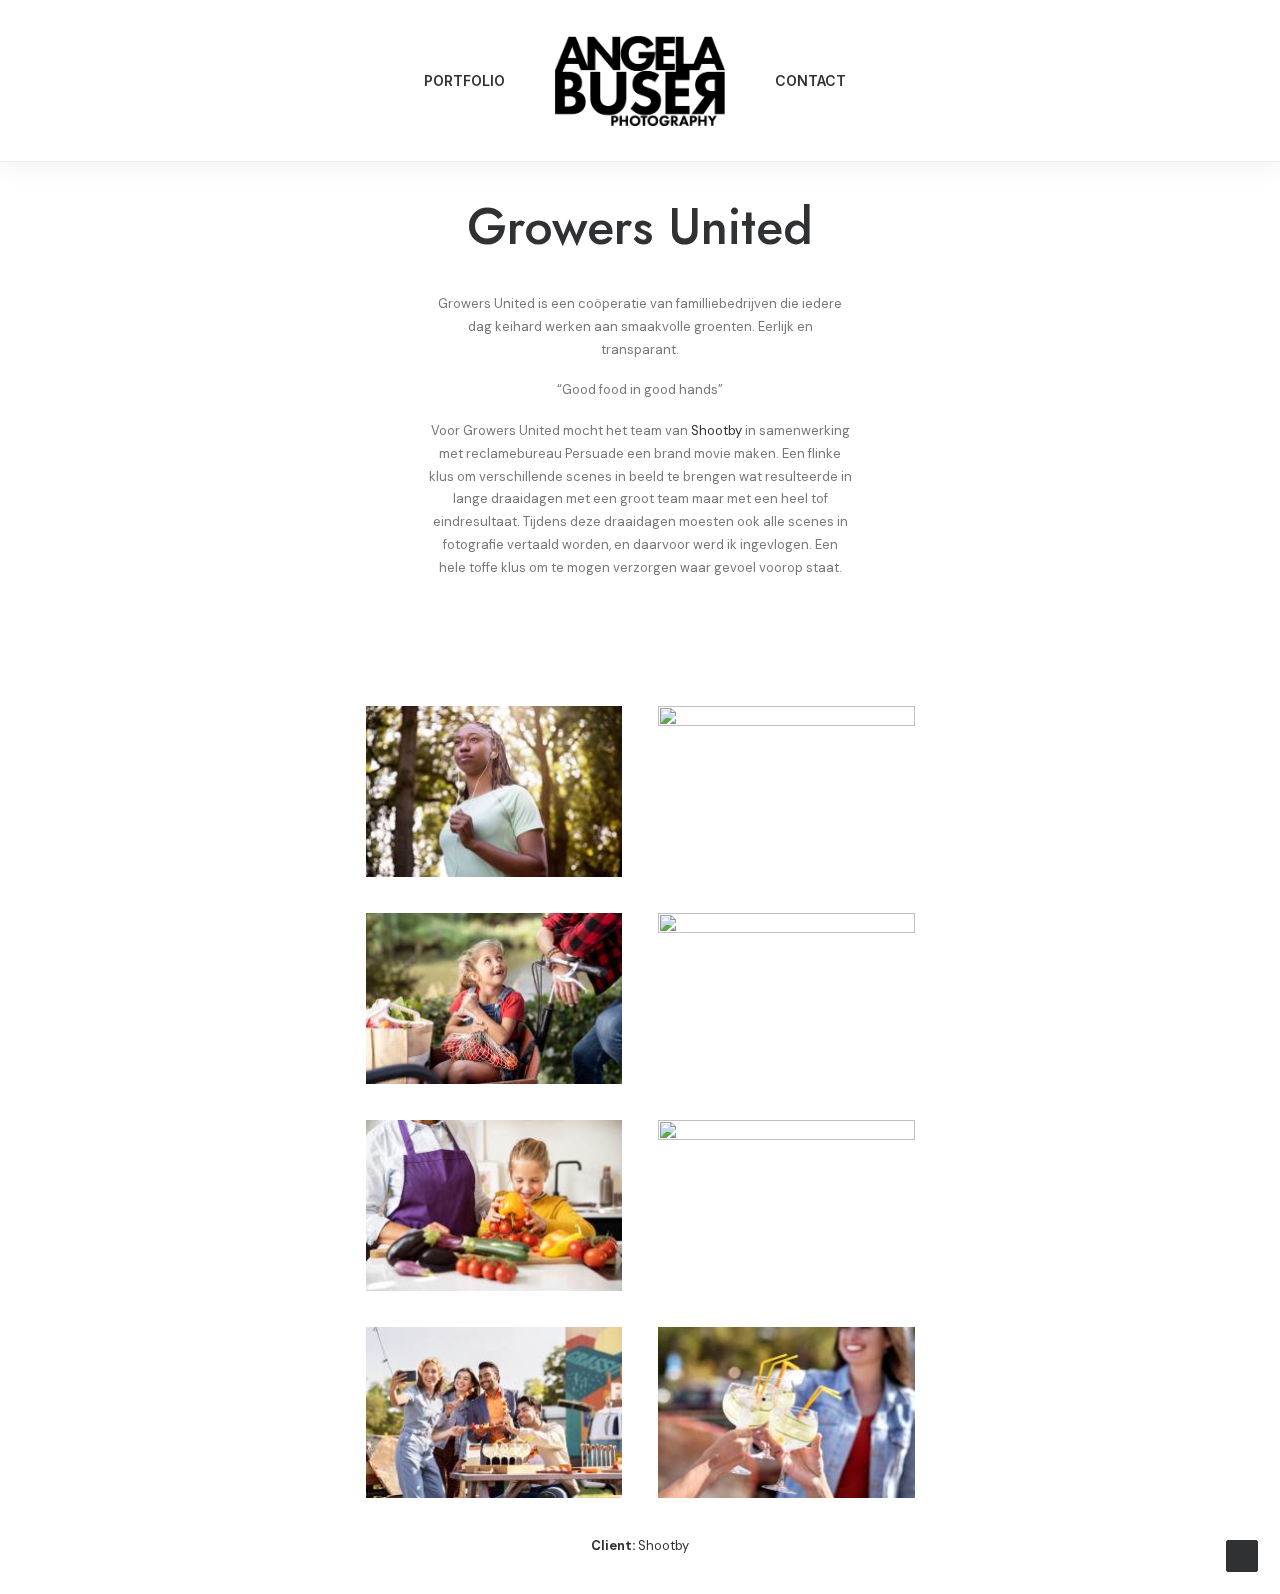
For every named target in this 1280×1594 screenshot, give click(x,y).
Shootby (716, 430)
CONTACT (810, 80)
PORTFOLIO (464, 80)
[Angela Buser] (639, 81)
